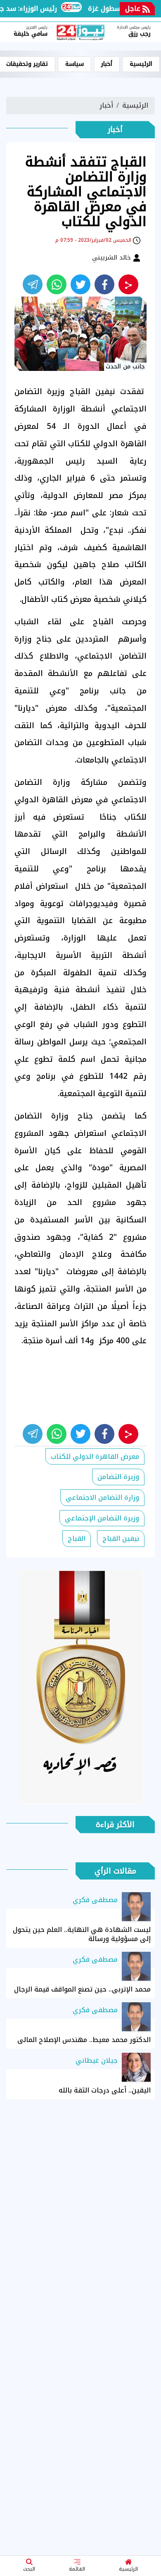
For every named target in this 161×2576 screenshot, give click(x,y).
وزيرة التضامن (118, 1477)
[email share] (33, 284)
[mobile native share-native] (128, 284)
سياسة (75, 64)
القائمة (77, 2569)
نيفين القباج (121, 1538)
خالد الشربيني (112, 257)
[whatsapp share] (57, 284)
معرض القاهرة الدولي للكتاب (95, 1456)
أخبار (107, 64)
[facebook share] (104, 284)
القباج (77, 1538)
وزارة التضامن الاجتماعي (102, 1497)
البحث (29, 2569)
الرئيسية (128, 2569)
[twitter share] (80, 284)
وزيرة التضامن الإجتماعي (102, 1518)
